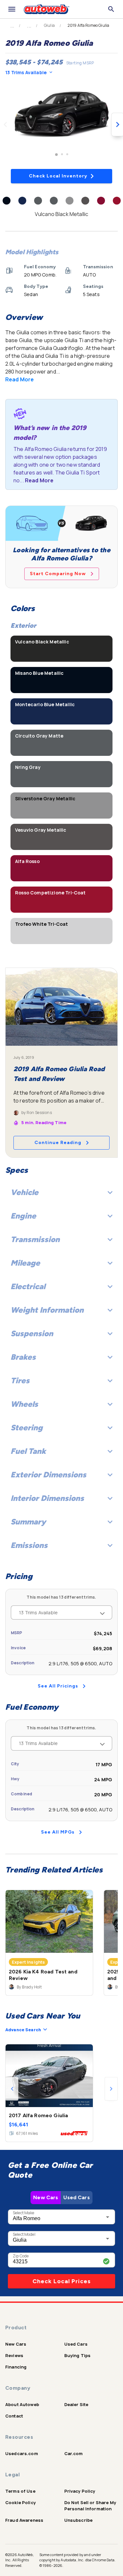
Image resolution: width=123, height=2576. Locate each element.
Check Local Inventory (58, 176)
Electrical (28, 1286)
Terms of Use (20, 2491)
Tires (20, 1380)
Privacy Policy (80, 2491)
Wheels (24, 1404)
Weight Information (47, 1310)
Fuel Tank (28, 1451)
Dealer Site (76, 2404)
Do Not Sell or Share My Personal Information (90, 2506)
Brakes (23, 1357)
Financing (16, 2367)
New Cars (46, 2197)
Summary (28, 1522)
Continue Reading (58, 1143)
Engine (23, 1216)
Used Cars (76, 2197)
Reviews (14, 2355)
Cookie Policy (20, 2502)
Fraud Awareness (24, 2520)
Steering (27, 1428)
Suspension (32, 1333)
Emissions (29, 1545)
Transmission (35, 1239)
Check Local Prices (62, 2281)
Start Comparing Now (58, 574)
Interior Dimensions (47, 1498)
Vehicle (24, 1192)
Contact (14, 2416)
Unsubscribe (79, 2520)
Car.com (74, 2453)
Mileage (25, 1263)
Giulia (49, 25)
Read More (20, 379)
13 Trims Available (26, 72)
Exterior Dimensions (48, 1475)
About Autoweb (22, 2404)
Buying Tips (78, 2355)
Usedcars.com (22, 2453)
